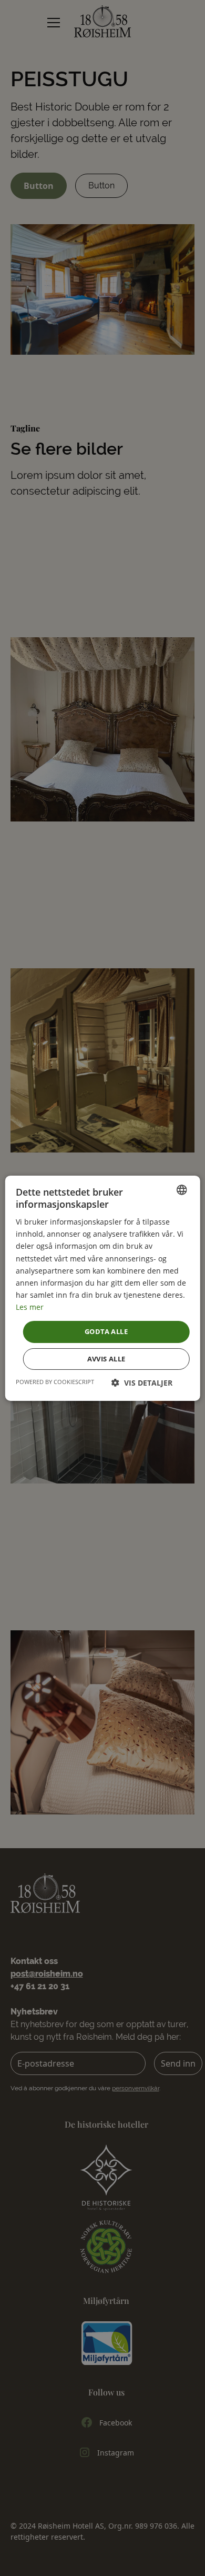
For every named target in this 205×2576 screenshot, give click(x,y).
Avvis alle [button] (106, 1359)
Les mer (30, 1307)
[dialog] (102, 1288)
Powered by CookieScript (55, 1382)
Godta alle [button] (106, 1331)
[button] (142, 1383)
